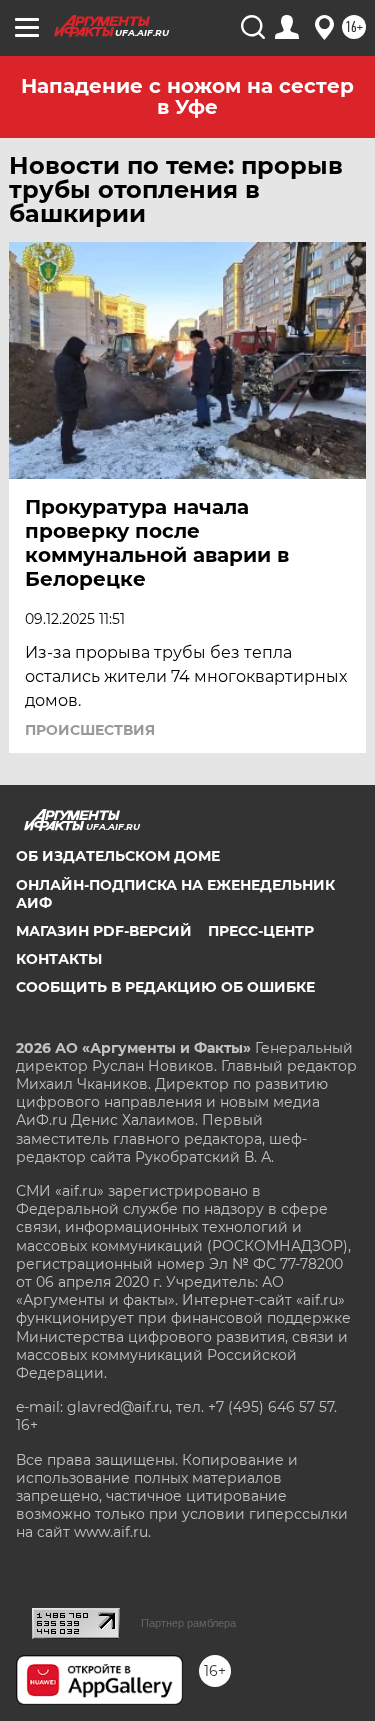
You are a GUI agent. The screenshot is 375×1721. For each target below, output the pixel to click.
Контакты (59, 959)
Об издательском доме (118, 856)
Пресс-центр (261, 931)
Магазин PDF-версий (104, 931)
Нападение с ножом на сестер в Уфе (187, 96)
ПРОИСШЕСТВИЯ (90, 730)
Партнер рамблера (188, 1623)
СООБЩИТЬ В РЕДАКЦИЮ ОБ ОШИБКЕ (165, 987)
